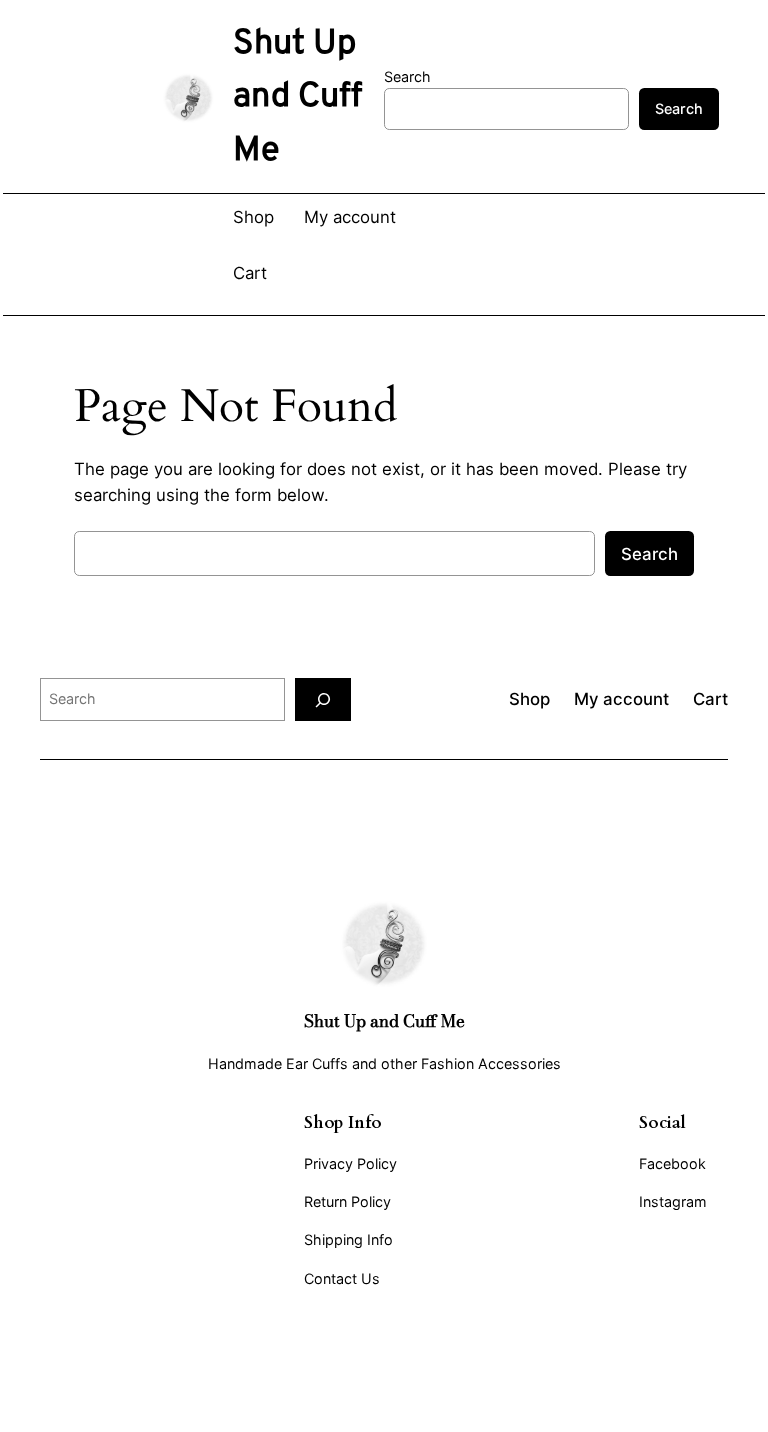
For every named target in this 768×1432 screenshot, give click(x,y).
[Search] (323, 699)
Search (407, 76)
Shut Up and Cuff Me (384, 1021)
